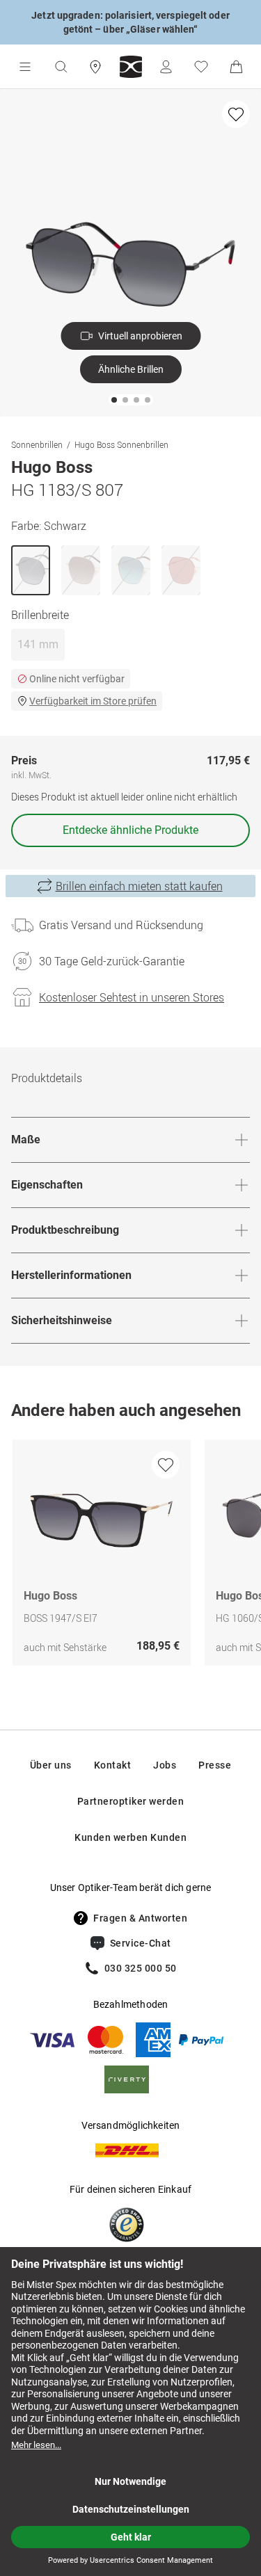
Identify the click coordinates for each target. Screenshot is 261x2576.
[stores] (95, 67)
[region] (130, 1556)
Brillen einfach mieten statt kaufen (139, 886)
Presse (215, 1765)
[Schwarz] (31, 570)
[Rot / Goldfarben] (181, 570)
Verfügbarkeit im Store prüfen (93, 701)
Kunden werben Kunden (130, 1837)
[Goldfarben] (81, 570)
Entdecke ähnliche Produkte (130, 830)
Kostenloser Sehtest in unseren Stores (132, 997)
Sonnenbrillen (37, 444)
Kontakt (113, 1765)
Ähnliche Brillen (131, 369)
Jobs (165, 1765)
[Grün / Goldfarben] (131, 570)
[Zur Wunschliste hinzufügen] (236, 114)
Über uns (51, 1765)
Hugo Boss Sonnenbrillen (121, 444)
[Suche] (61, 67)
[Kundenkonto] (166, 67)
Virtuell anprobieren (140, 336)
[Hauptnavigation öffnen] (25, 67)
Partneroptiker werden (131, 1801)
